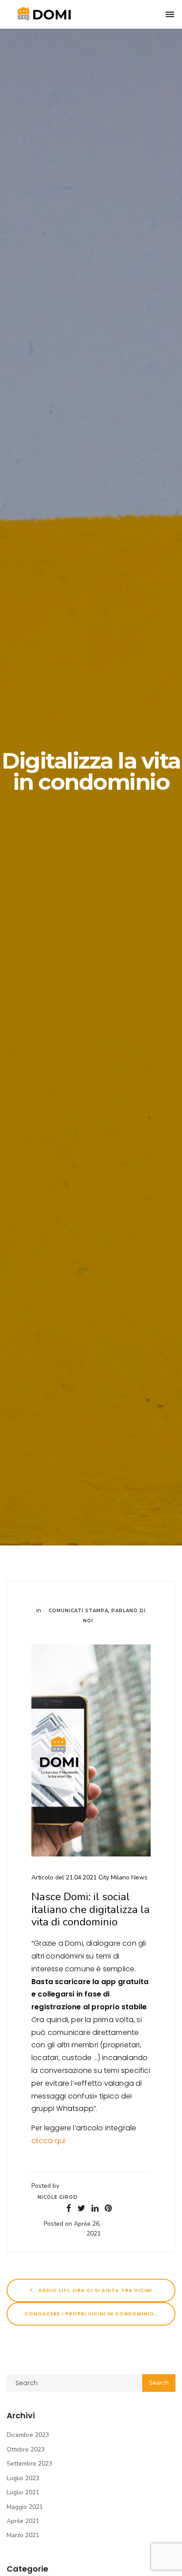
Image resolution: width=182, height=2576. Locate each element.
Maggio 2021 (25, 2507)
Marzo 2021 (23, 2535)
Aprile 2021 (23, 2521)
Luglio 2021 (23, 2492)
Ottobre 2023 (26, 2449)
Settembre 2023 (29, 2464)
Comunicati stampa (78, 1611)
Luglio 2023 (23, 2478)
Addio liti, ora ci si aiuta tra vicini (94, 2290)
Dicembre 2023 (28, 2435)
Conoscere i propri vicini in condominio (90, 2314)
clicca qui (49, 2141)
